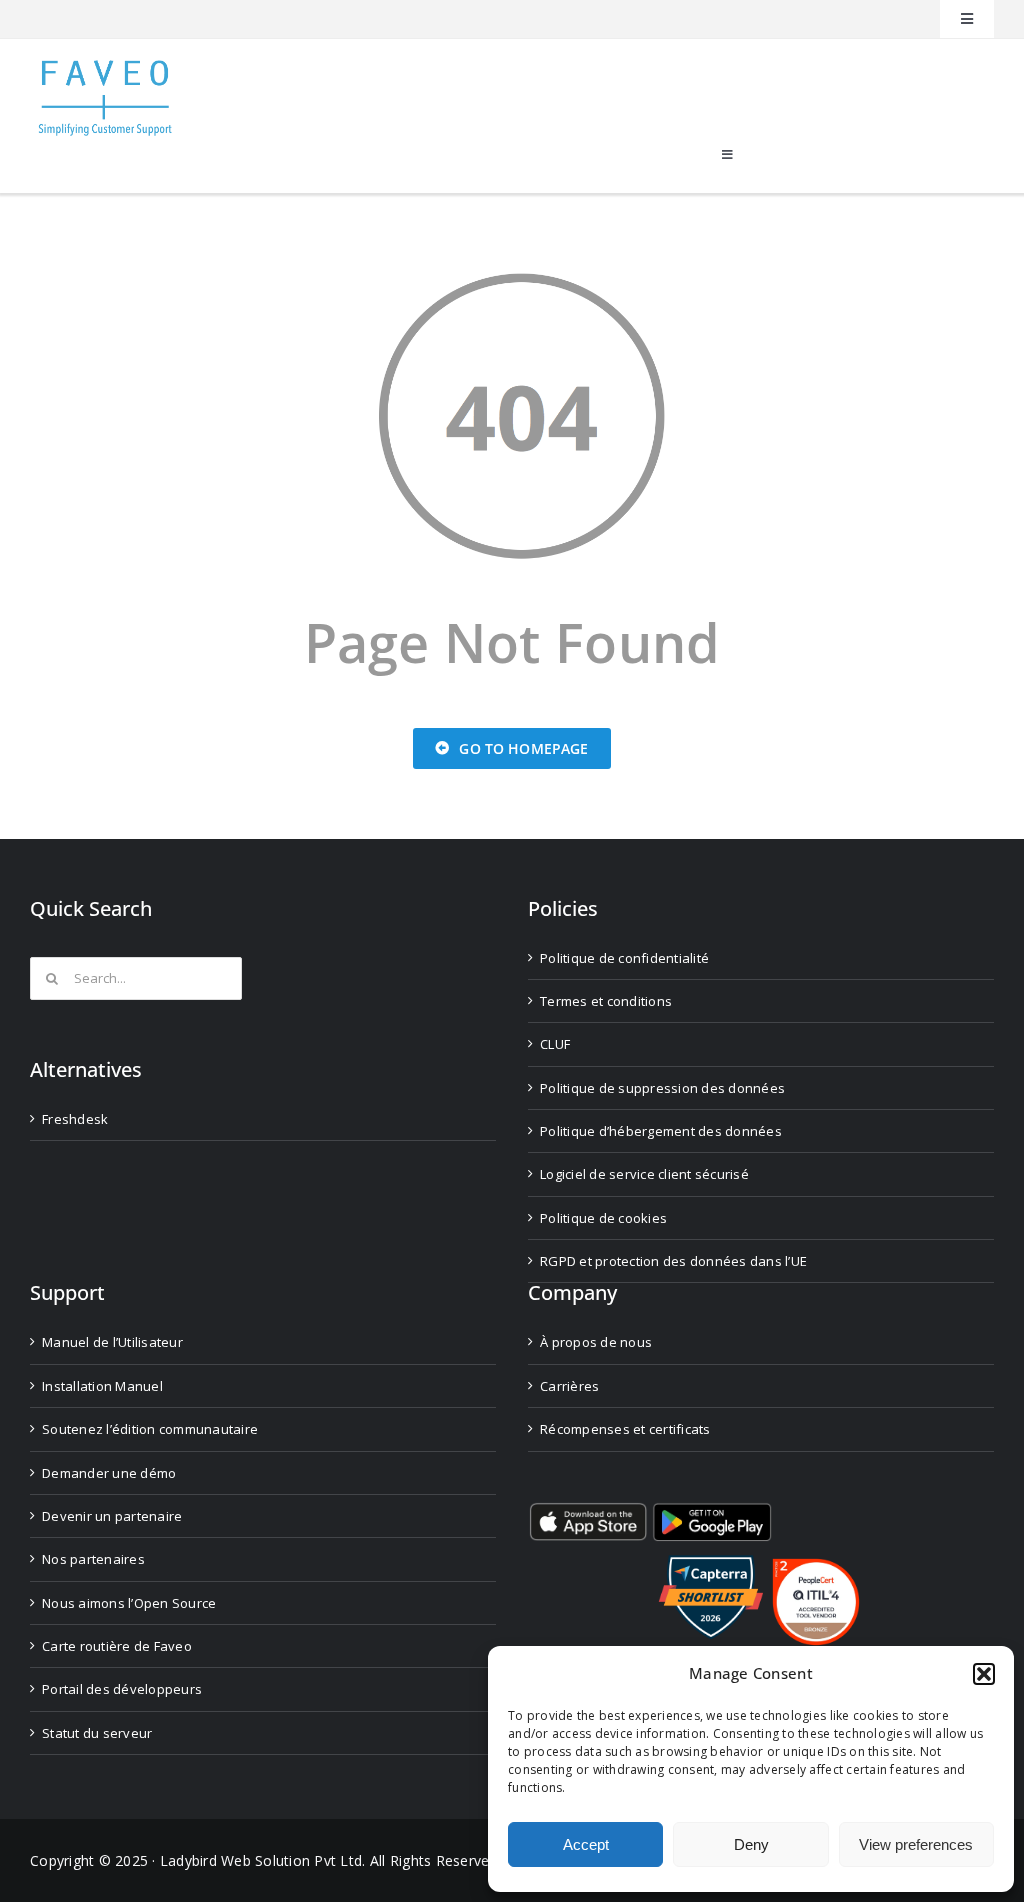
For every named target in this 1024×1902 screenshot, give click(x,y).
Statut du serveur (97, 1733)
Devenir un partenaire (112, 1516)
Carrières (569, 1386)
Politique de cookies (603, 1218)
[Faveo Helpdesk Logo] (105, 67)
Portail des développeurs (122, 1689)
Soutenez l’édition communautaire (150, 1429)
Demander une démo (109, 1473)
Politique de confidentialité (624, 958)
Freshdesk (75, 1119)
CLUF (555, 1044)
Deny (751, 1844)
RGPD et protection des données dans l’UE (673, 1261)
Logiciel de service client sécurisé (644, 1174)
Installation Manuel (102, 1386)
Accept (586, 1844)
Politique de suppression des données (662, 1088)
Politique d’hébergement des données (661, 1131)
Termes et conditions (606, 1001)
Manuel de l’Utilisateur (112, 1342)
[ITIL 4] (816, 1566)
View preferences (916, 1844)
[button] (984, 1674)
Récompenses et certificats (625, 1429)
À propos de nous (596, 1342)
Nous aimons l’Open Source (129, 1603)
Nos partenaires (93, 1559)
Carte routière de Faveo (117, 1646)
